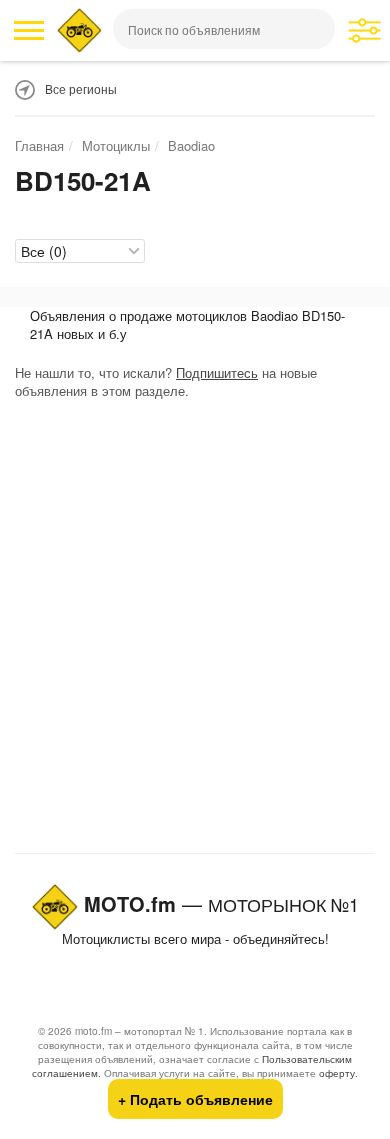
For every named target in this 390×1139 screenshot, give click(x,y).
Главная (39, 145)
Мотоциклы (116, 145)
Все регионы (81, 88)
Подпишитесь (217, 372)
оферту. (338, 1073)
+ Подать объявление (195, 1099)
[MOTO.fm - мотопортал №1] (79, 30)
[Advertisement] (195, 631)
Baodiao (191, 145)
